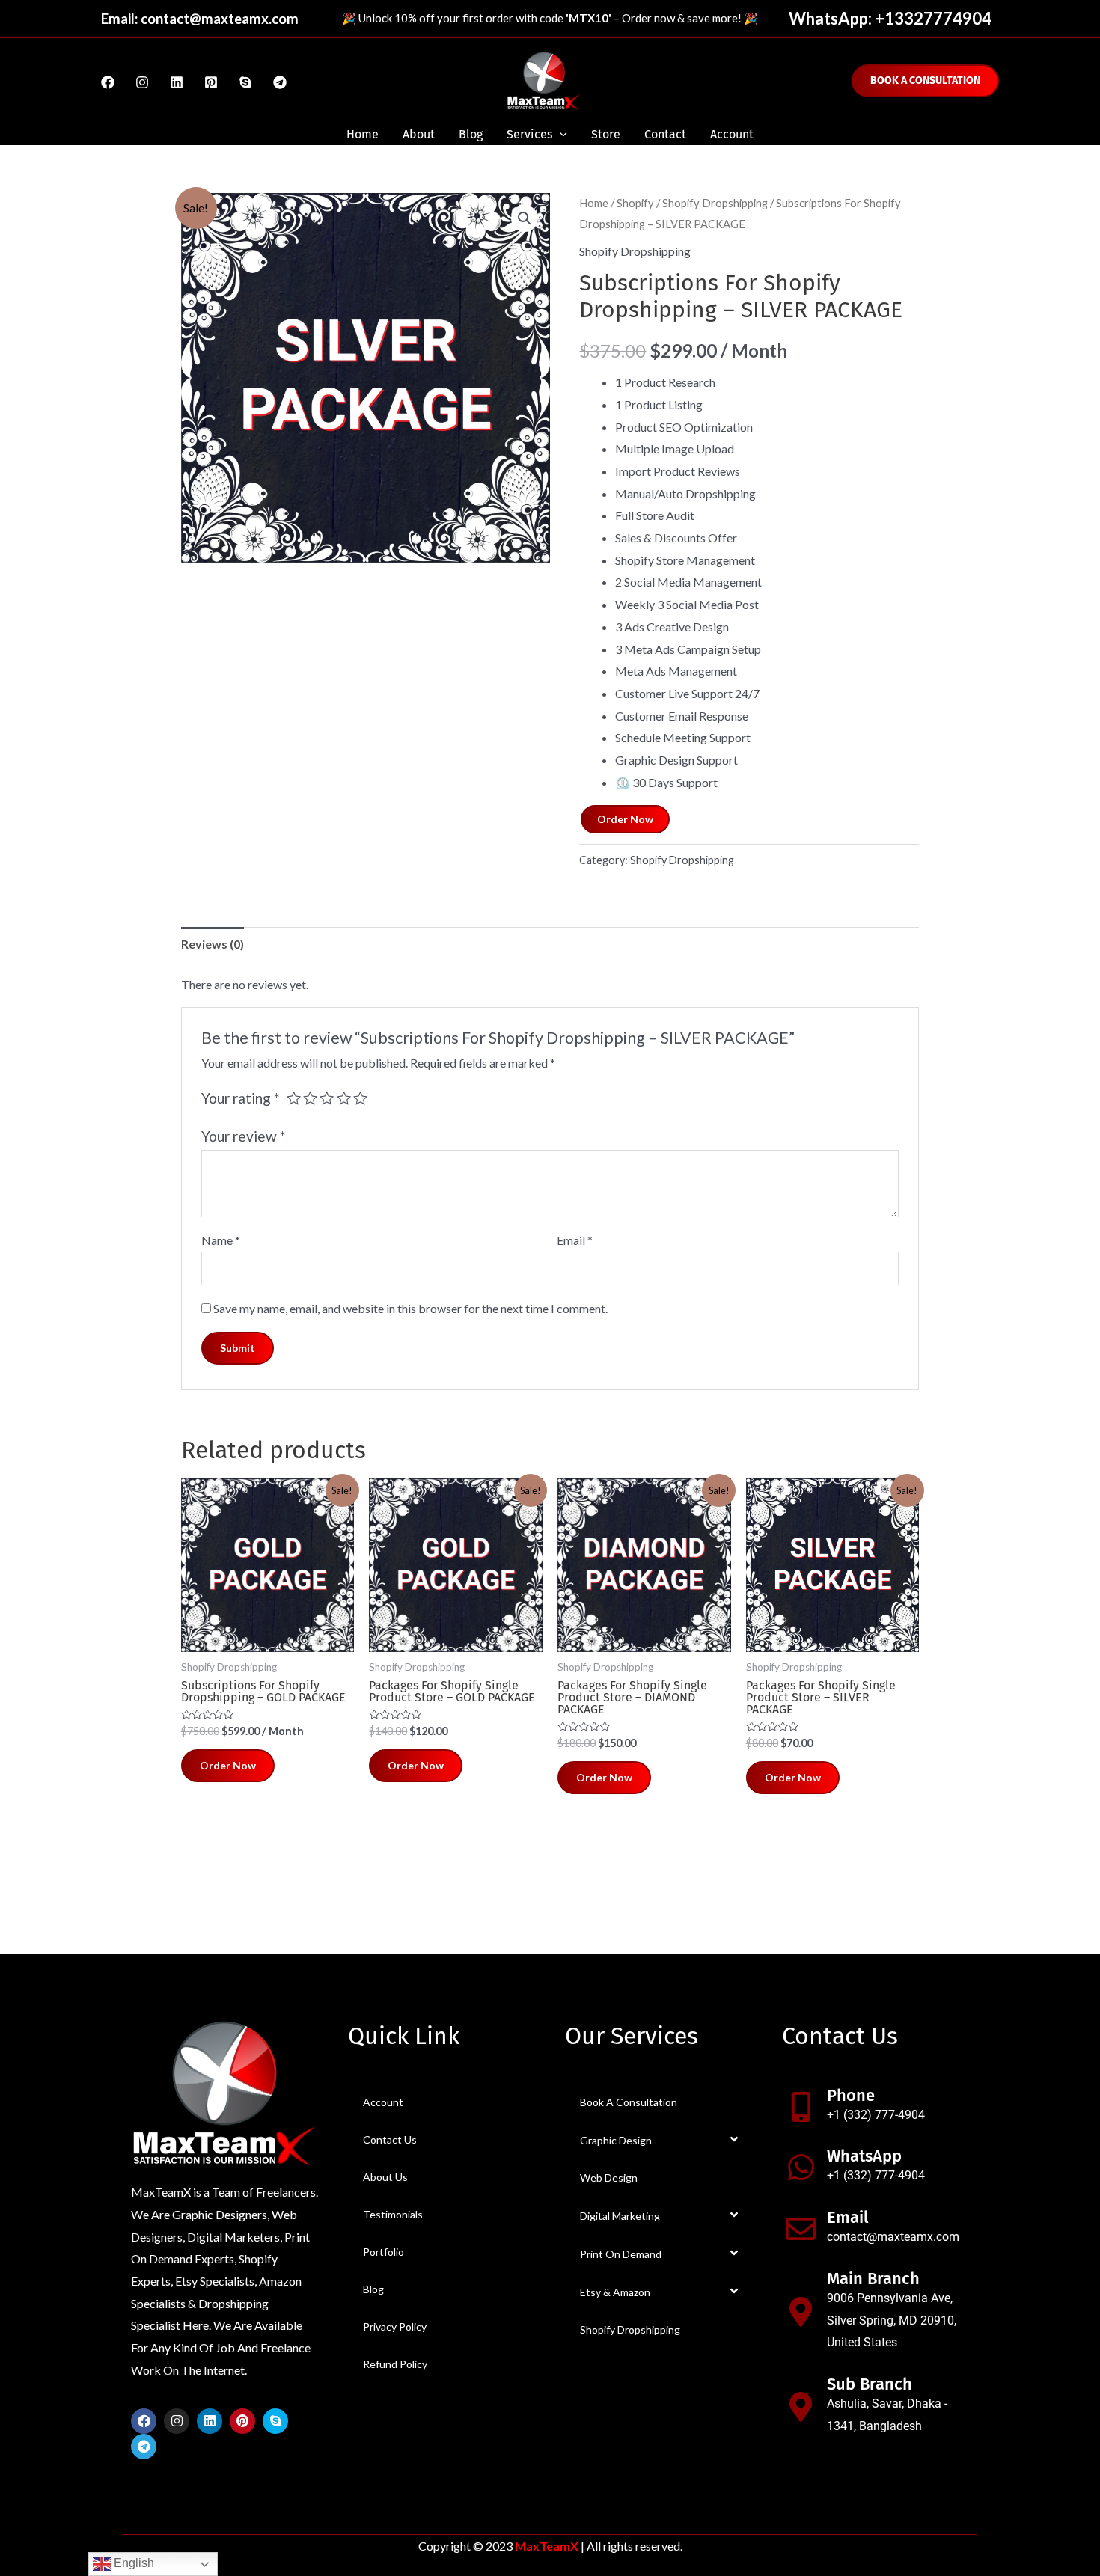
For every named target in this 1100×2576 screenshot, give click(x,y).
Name (221, 1240)
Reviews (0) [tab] (213, 944)
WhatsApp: (832, 18)
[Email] (801, 2229)
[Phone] (801, 2107)
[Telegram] (280, 82)
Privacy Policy (395, 2326)
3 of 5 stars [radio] (327, 1098)
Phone (851, 2095)
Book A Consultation (629, 2102)
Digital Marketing (620, 2216)
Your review (243, 1136)
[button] (525, 218)
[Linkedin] (177, 82)
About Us (385, 2177)
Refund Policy (395, 2364)
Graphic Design (616, 2140)
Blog (471, 134)
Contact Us (390, 2139)
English (132, 2563)
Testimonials (393, 2214)
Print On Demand (621, 2254)
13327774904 (938, 18)
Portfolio (384, 2252)
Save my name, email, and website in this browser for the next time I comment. (410, 1308)
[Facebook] (108, 82)
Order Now (625, 819)
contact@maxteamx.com (220, 19)
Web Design (609, 2178)
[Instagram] (142, 82)
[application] (560, 135)
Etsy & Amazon (615, 2292)
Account (732, 134)
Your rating (240, 1098)
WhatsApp (864, 2156)
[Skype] (245, 82)
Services (529, 134)
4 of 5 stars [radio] (344, 1098)
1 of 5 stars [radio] (294, 1098)
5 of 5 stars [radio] (360, 1098)
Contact (665, 134)
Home (363, 134)
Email (575, 1240)
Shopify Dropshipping (715, 203)
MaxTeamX (547, 2546)
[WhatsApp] (801, 2167)
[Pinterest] (211, 82)
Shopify (635, 203)
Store (606, 134)
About (419, 134)
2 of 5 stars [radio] (310, 1098)
